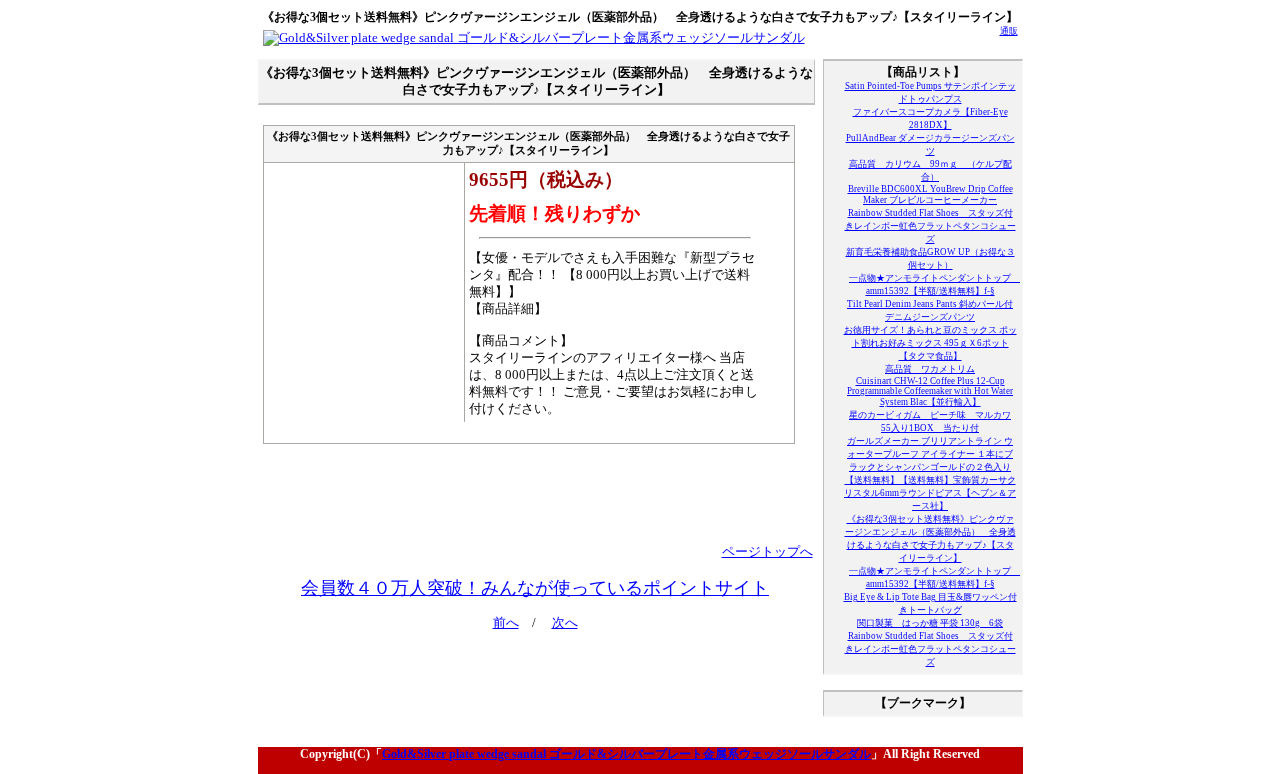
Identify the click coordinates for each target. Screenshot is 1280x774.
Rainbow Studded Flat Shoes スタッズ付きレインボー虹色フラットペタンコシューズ (930, 226)
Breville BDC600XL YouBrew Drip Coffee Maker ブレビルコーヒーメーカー (930, 194)
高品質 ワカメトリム (930, 369)
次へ (565, 623)
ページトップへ (767, 552)
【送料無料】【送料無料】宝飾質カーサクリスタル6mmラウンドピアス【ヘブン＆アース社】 (930, 493)
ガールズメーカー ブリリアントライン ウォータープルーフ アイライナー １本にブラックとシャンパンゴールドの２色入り (930, 454)
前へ (506, 623)
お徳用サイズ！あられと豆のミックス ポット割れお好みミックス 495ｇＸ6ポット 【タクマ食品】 (930, 343)
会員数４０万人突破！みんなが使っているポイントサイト (535, 588)
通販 (1009, 31)
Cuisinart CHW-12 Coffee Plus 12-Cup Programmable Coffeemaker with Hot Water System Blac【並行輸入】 (930, 391)
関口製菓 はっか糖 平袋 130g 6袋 (930, 623)
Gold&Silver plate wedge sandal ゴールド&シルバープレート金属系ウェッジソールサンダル (626, 754)
